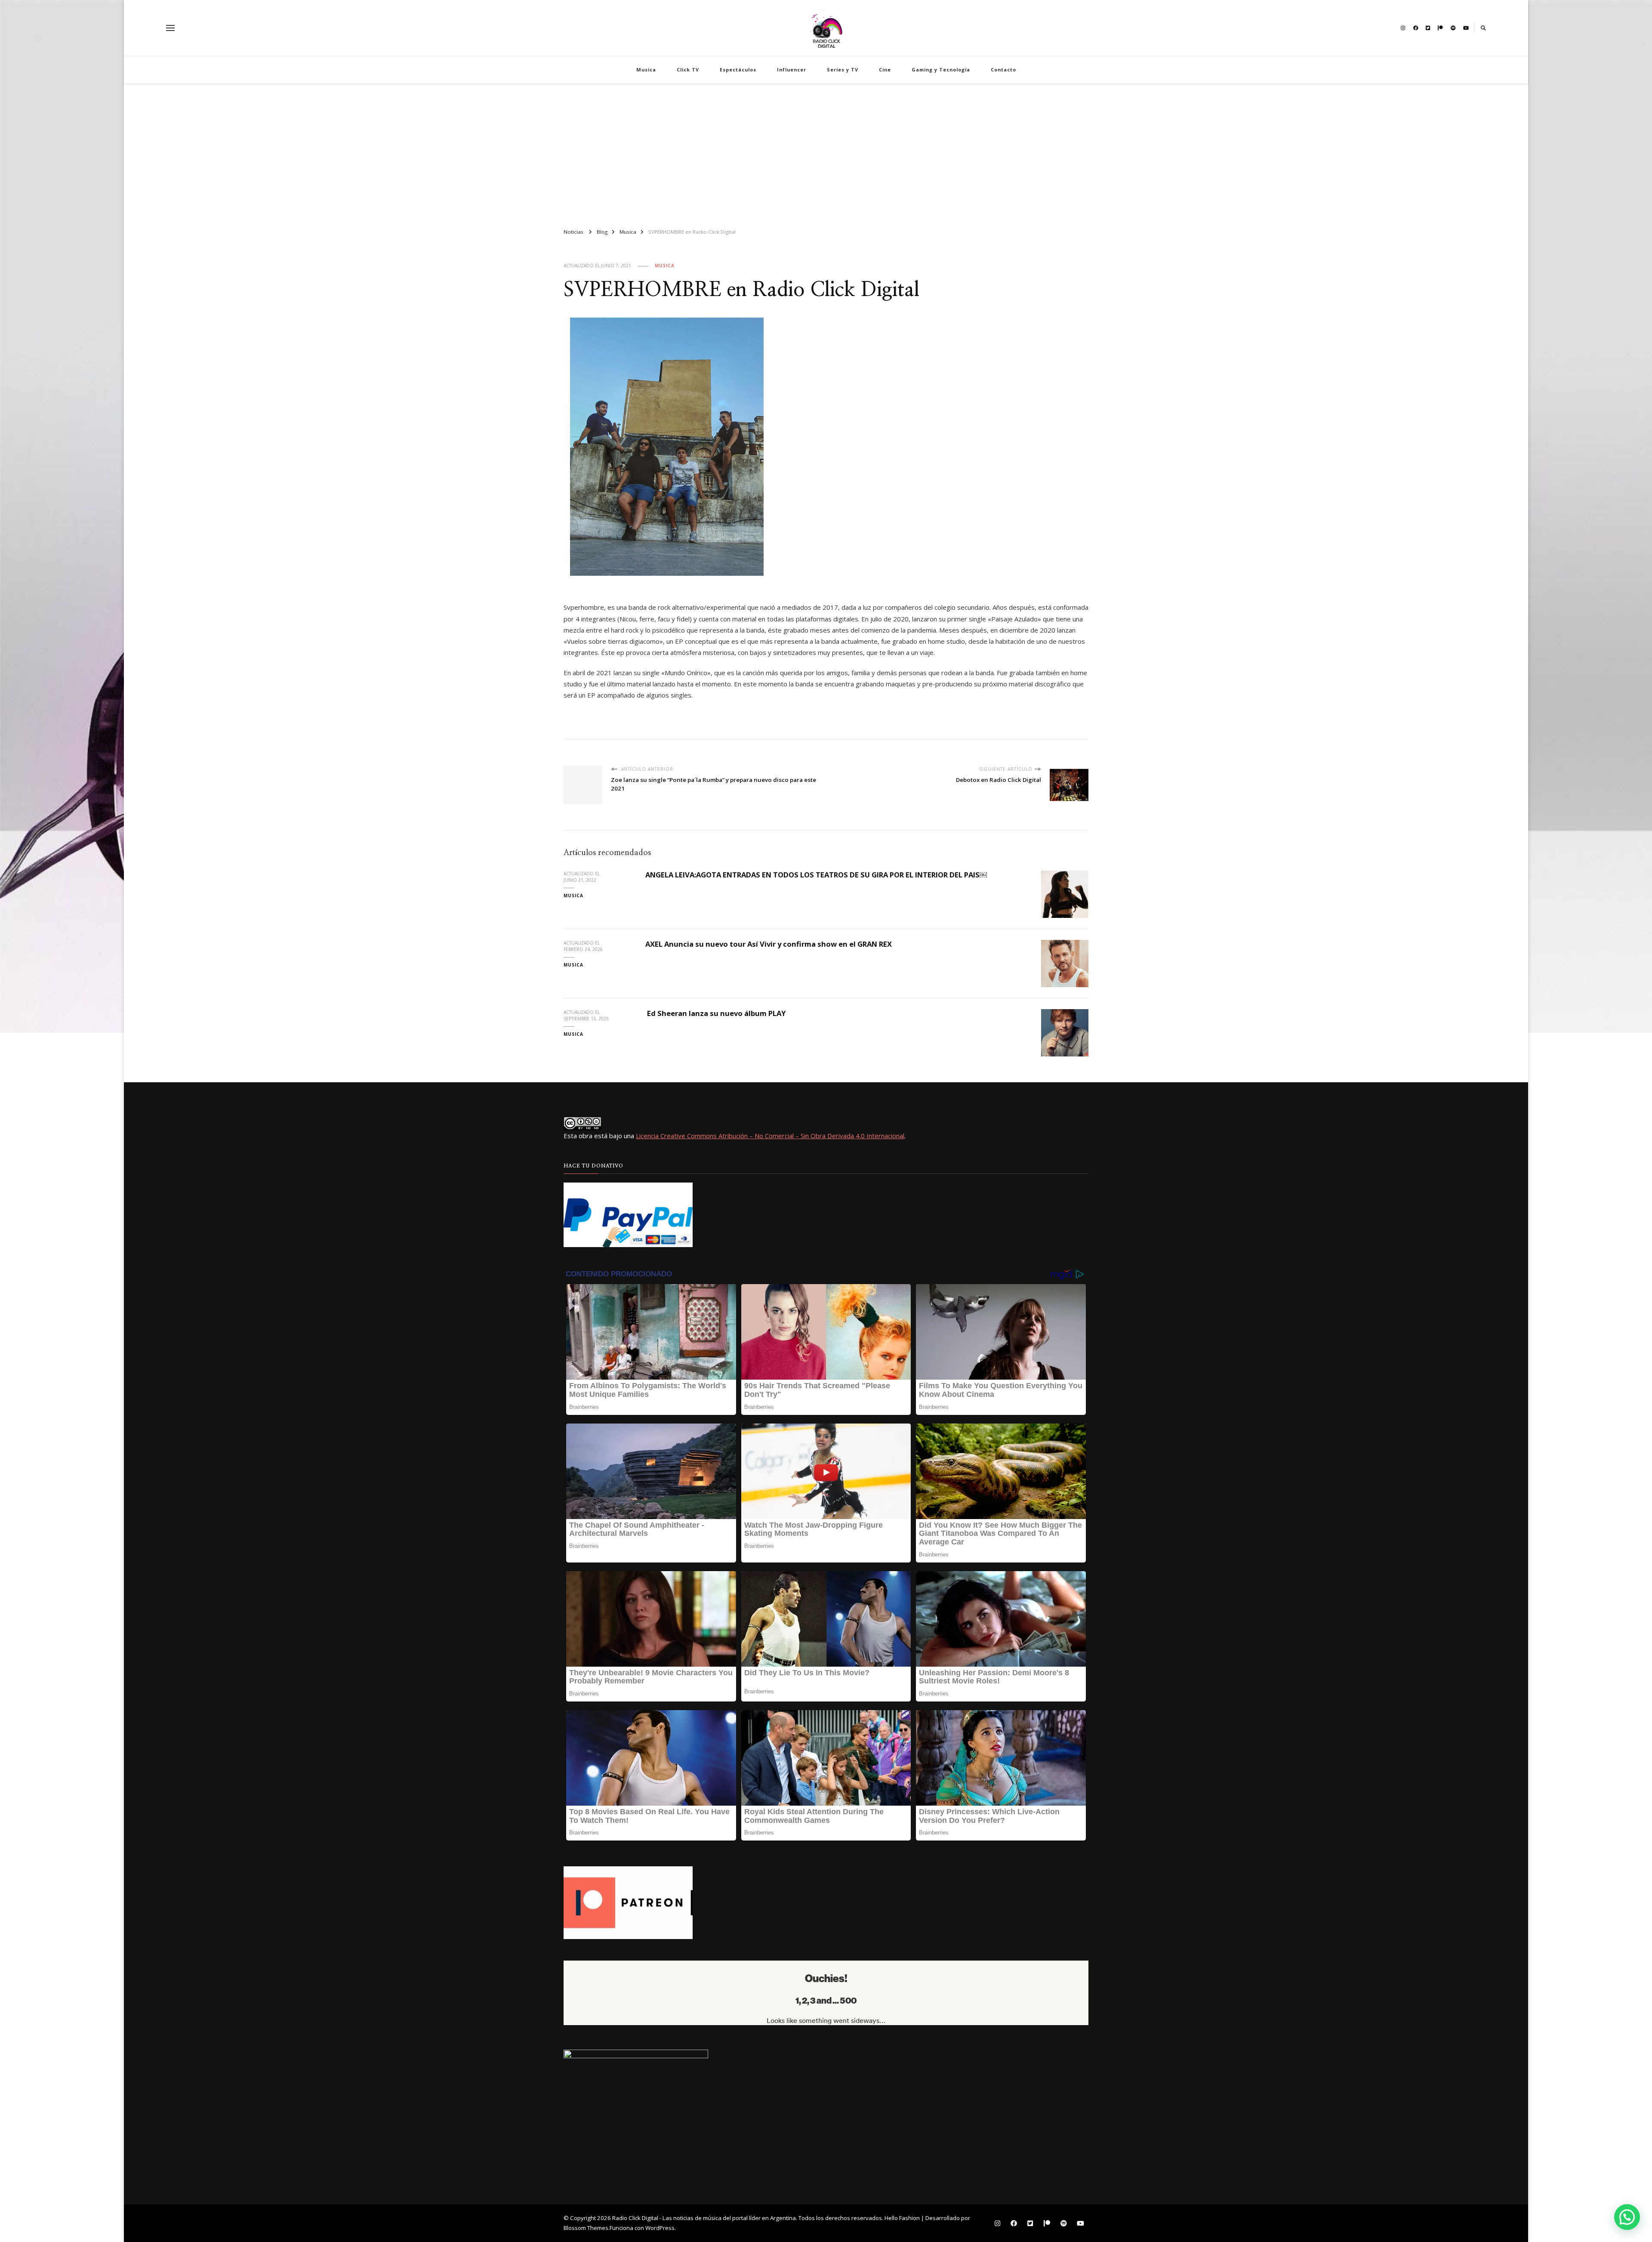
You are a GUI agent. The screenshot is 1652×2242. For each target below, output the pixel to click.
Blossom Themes (586, 2228)
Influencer (792, 69)
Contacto (1003, 69)
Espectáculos (738, 69)
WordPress (660, 2228)
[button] (1627, 2217)
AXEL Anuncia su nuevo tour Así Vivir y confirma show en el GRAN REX (769, 944)
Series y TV (843, 69)
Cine (885, 69)
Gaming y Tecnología (941, 69)
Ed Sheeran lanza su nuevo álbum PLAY (715, 1013)
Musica (646, 69)
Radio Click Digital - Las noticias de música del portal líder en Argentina (704, 2218)
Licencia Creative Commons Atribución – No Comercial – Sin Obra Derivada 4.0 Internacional (770, 1136)
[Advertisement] (826, 152)
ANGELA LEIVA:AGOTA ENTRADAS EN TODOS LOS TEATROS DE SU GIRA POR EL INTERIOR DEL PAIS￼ (816, 875)
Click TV (688, 69)
